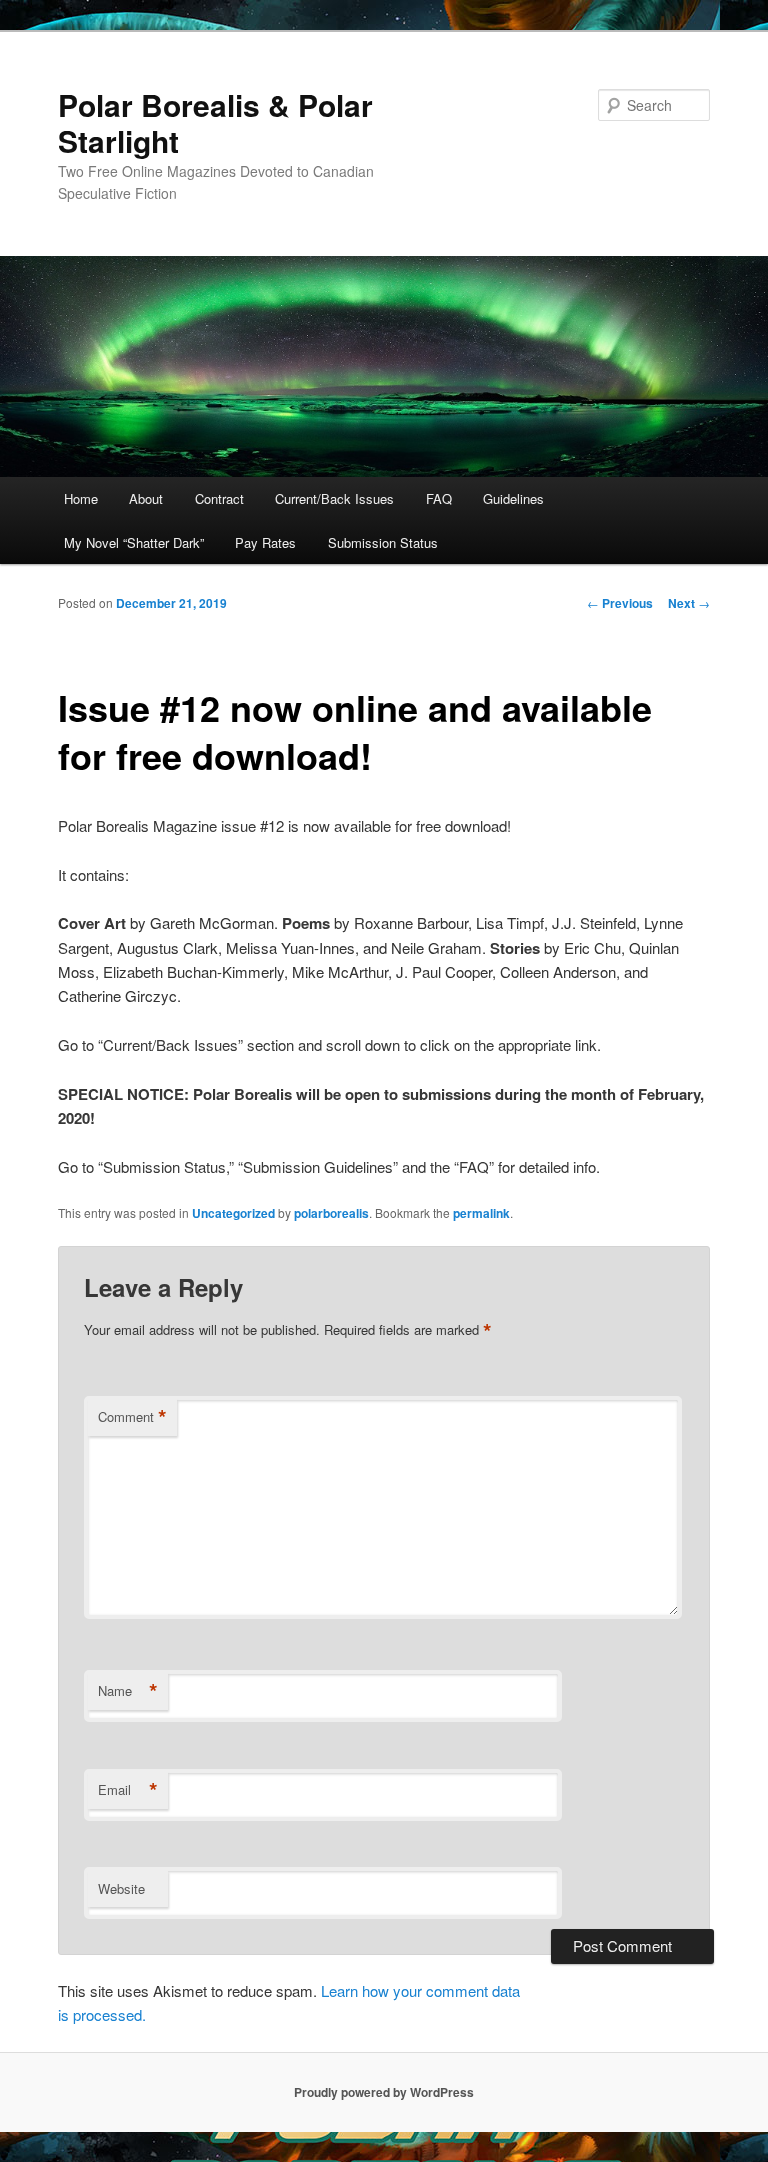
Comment (132, 1417)
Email (128, 1790)
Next (689, 603)
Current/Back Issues (334, 498)
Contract (219, 498)
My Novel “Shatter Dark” (134, 542)
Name (128, 1691)
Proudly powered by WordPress (384, 2092)
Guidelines (513, 498)
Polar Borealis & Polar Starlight (215, 122)
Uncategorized (233, 1213)
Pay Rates (265, 542)
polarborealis (331, 1213)
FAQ (439, 498)
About (146, 498)
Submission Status (383, 542)
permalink (481, 1213)
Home (81, 498)
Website (121, 1888)
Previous (620, 603)
